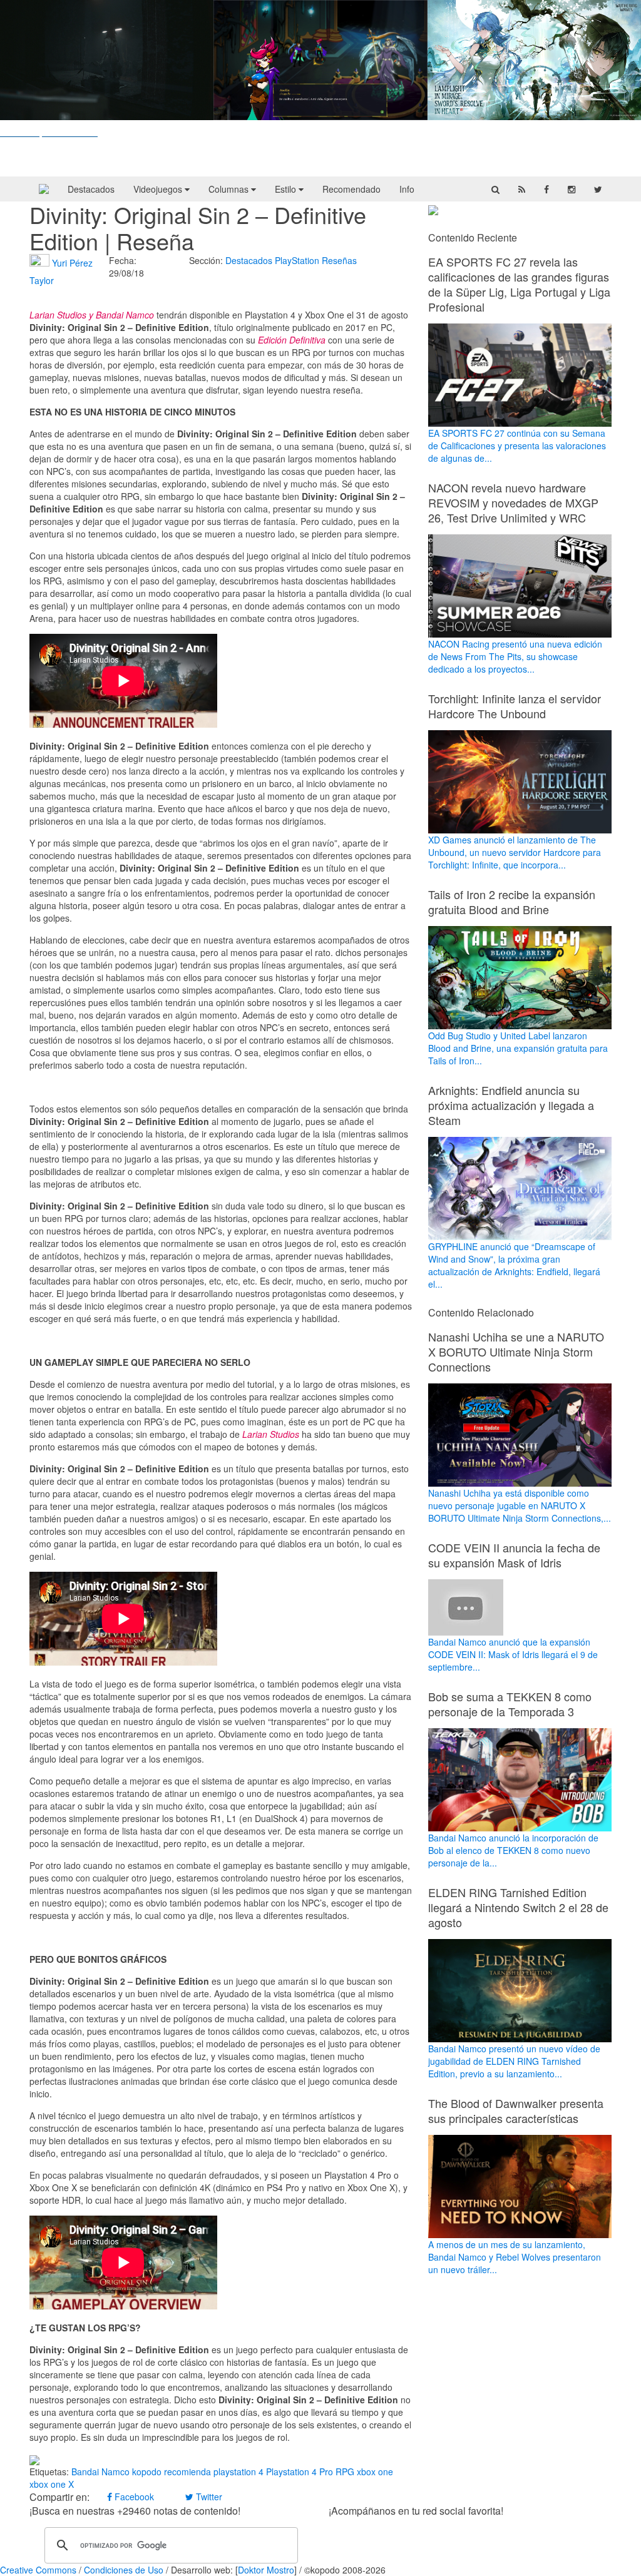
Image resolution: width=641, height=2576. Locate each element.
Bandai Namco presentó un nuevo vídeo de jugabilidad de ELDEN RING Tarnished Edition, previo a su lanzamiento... (514, 2061)
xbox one (375, 2472)
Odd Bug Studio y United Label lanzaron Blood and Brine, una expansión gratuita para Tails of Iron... (518, 1048)
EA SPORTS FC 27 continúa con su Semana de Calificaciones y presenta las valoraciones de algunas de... (517, 445)
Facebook (133, 2497)
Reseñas (339, 260)
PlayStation (297, 260)
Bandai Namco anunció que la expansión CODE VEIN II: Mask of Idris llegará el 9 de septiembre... (513, 1654)
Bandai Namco (100, 2472)
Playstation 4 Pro (300, 2472)
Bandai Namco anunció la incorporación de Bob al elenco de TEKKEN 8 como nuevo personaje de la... (513, 1850)
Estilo (287, 189)
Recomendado (351, 189)
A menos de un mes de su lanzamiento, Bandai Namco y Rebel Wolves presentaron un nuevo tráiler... (515, 2257)
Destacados (91, 189)
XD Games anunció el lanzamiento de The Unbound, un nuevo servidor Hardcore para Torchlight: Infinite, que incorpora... (515, 852)
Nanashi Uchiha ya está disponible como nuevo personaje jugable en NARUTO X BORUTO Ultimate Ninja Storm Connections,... (520, 1505)
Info (407, 189)
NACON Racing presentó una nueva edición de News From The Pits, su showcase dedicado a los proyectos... (515, 656)
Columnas (230, 189)
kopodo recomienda (172, 2472)
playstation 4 (238, 2472)
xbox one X (52, 2484)
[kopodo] (44, 189)
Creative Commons (38, 2570)
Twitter (208, 2497)
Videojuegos (159, 189)
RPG (345, 2472)
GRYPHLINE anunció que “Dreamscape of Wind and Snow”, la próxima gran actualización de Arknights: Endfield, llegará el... (514, 1265)
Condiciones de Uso (124, 2570)
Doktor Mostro (266, 2570)
